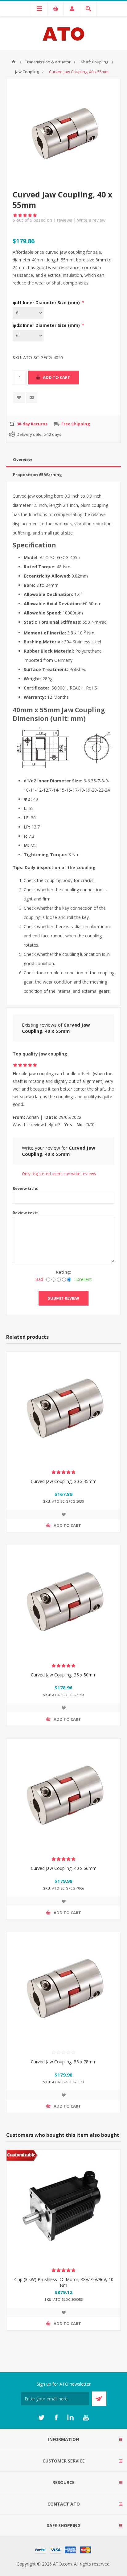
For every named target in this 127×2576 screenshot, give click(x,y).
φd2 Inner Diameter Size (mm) (47, 325)
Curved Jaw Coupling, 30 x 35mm (64, 1481)
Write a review (91, 220)
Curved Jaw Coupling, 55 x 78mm (64, 2062)
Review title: (25, 1188)
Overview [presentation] (23, 459)
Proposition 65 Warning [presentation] (37, 475)
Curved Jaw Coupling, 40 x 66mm (64, 1868)
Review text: (25, 1213)
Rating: (64, 1272)
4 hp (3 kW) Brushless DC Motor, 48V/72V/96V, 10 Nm (64, 2282)
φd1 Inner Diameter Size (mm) (47, 302)
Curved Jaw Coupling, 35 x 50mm (64, 1675)
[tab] (63, 460)
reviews (63, 220)
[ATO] (14, 62)
